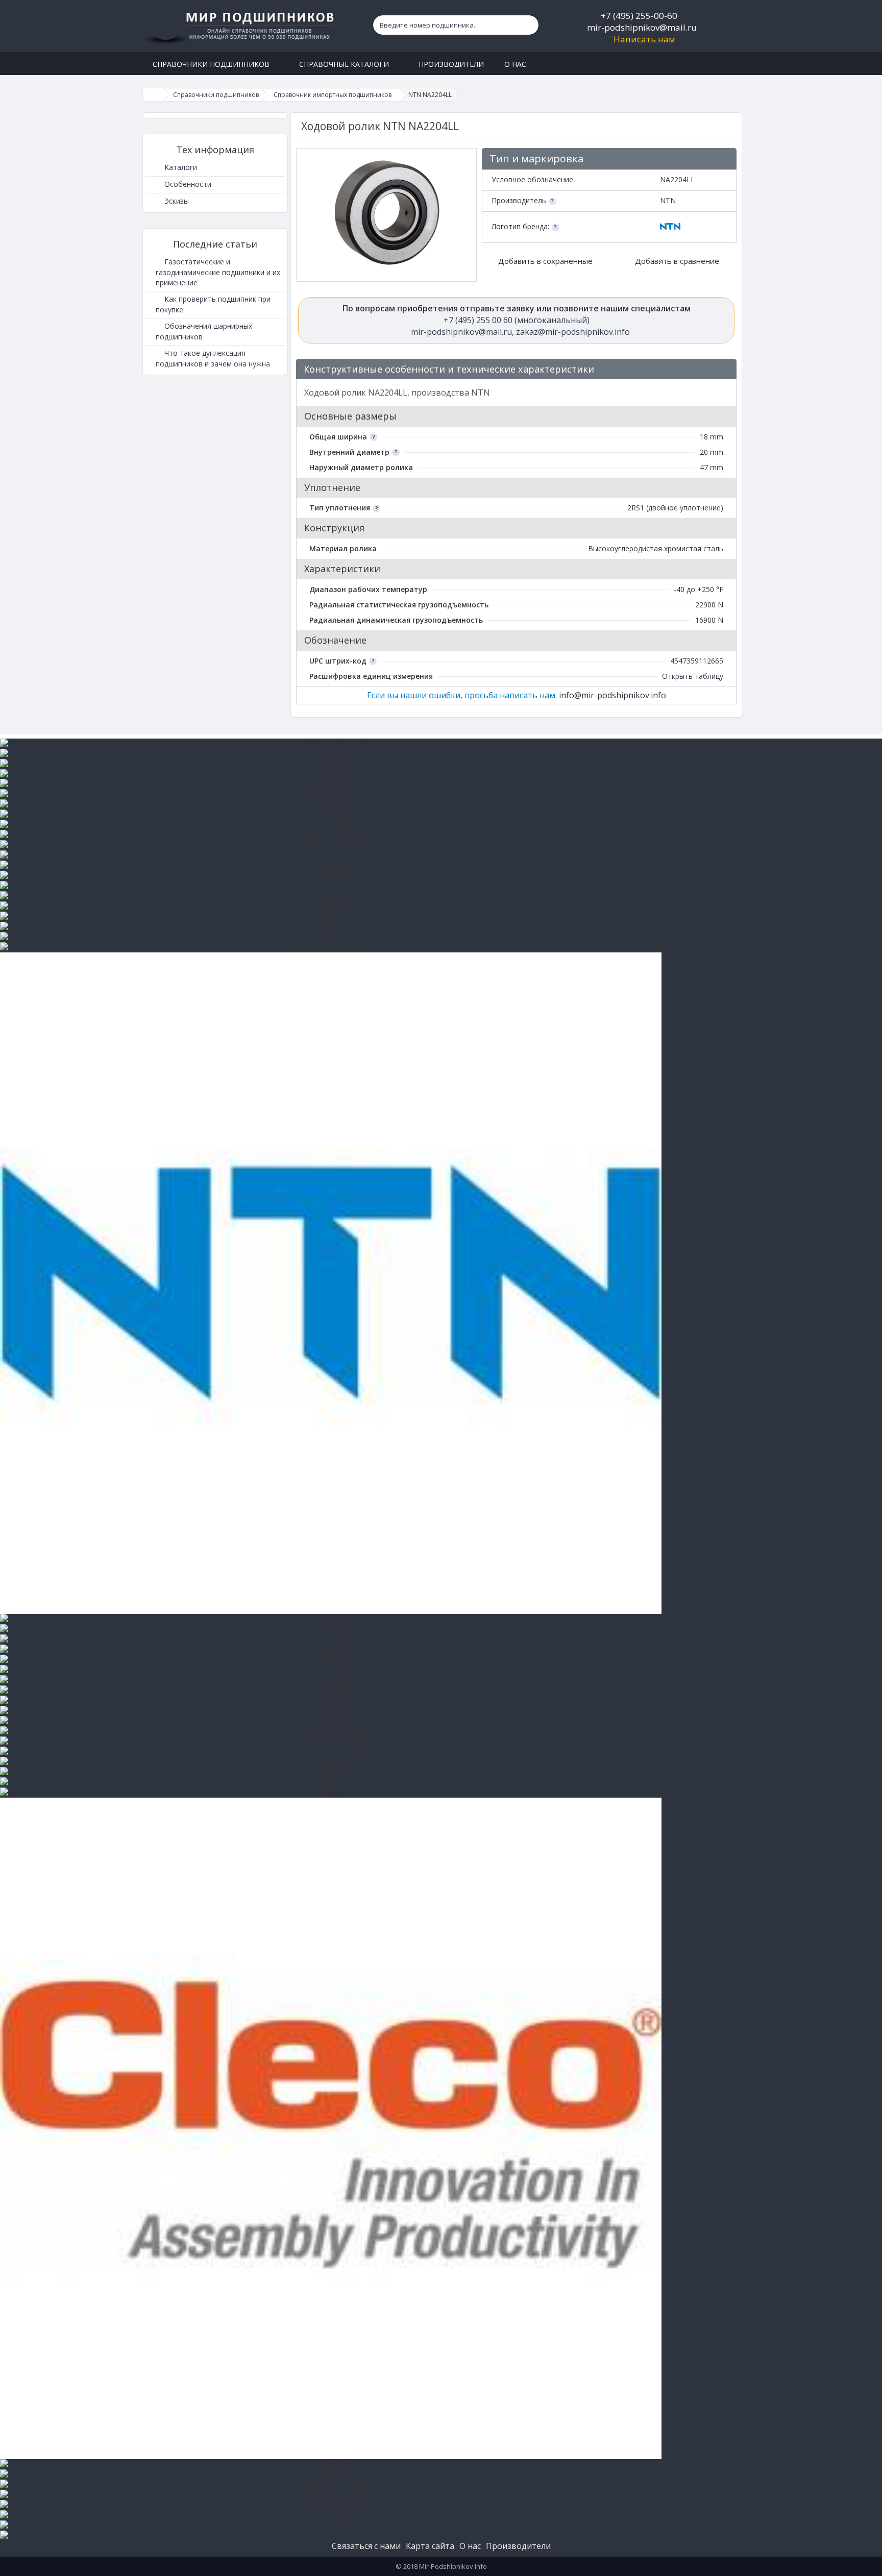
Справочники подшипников (216, 95)
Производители (518, 2546)
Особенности (187, 184)
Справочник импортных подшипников (333, 95)
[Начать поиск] (529, 25)
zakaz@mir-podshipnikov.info (573, 332)
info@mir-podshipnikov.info (612, 695)
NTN (668, 200)
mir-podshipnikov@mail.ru (642, 27)
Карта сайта (430, 2546)
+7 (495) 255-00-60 (639, 16)
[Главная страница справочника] (153, 95)
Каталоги (180, 167)
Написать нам (644, 39)
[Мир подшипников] (240, 26)
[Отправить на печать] (724, 370)
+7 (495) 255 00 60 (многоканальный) (517, 320)
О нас (470, 2546)
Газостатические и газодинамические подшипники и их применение (218, 272)
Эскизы (176, 201)
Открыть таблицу (693, 676)
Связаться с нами (366, 2546)
